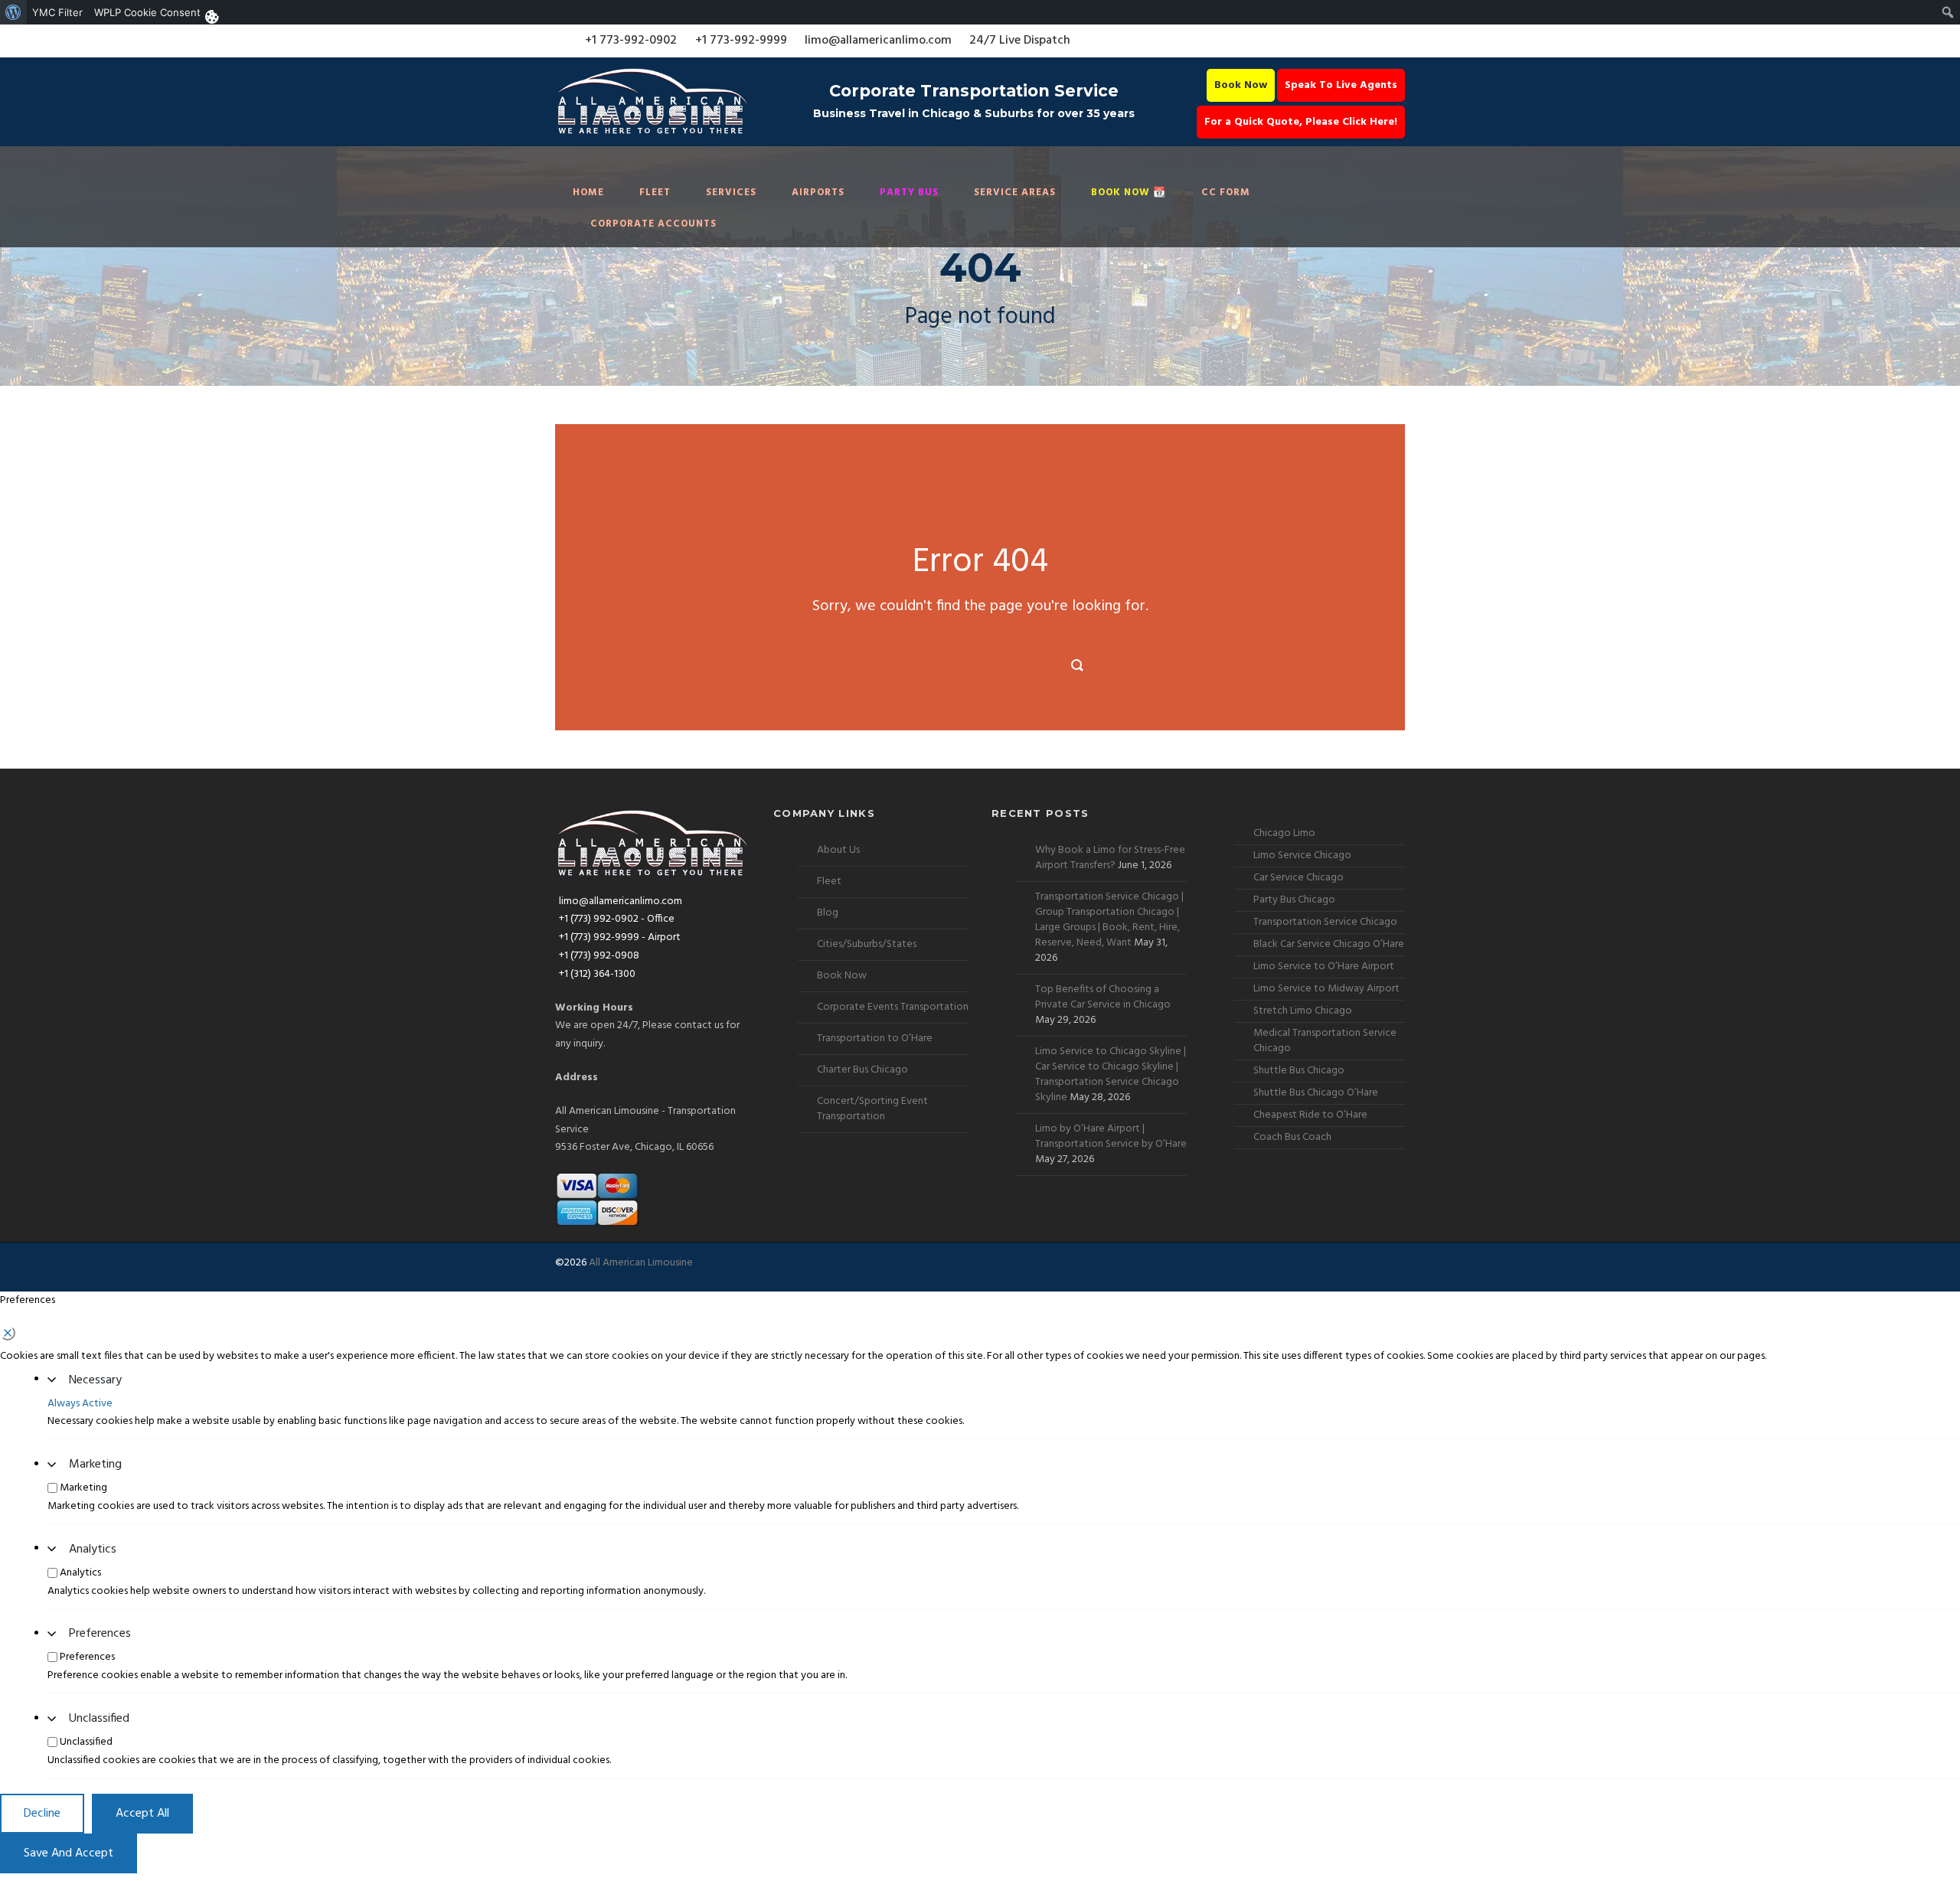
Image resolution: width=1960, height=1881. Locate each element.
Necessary (95, 1380)
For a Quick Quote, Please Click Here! (1301, 122)
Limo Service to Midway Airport (1326, 989)
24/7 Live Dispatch (1020, 41)
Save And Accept (69, 1853)
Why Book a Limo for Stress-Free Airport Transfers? (1110, 858)
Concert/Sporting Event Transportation (872, 1109)
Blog (828, 913)
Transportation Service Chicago (1325, 922)
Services (731, 193)
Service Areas (1015, 193)
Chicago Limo (1284, 833)
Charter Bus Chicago (862, 1070)
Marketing (95, 1465)
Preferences (100, 1634)
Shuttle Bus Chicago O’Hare (1316, 1093)
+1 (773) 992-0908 (599, 956)
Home (588, 193)
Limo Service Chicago (1302, 856)
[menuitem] (13, 12)
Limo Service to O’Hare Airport (1324, 967)
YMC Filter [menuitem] (57, 12)
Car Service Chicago (1298, 878)
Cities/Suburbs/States (867, 944)
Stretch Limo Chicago (1303, 1011)
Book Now (1241, 85)
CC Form (1226, 193)
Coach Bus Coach (1292, 1137)
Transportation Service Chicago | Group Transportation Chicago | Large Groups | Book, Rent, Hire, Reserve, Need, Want (1109, 920)
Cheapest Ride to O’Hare (1310, 1115)
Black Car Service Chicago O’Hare (1329, 944)
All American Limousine (641, 1263)
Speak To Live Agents (1341, 85)
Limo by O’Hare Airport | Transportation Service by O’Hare (1111, 1136)
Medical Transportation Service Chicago (1325, 1041)
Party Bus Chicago (1294, 900)
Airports (818, 193)
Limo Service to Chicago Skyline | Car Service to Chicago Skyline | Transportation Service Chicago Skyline (1111, 1074)
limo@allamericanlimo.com (878, 41)
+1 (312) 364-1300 (597, 974)
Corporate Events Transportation (893, 1007)
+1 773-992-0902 (631, 41)
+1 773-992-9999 (741, 41)
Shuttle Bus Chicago (1299, 1071)
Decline (42, 1814)
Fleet (655, 193)
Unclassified (99, 1719)
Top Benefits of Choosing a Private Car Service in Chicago (1103, 997)
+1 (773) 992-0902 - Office (617, 919)
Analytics (93, 1550)
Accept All (142, 1814)
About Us (838, 850)
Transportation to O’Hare (875, 1038)
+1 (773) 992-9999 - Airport (620, 937)
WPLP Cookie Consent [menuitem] (147, 12)
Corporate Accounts (653, 224)
